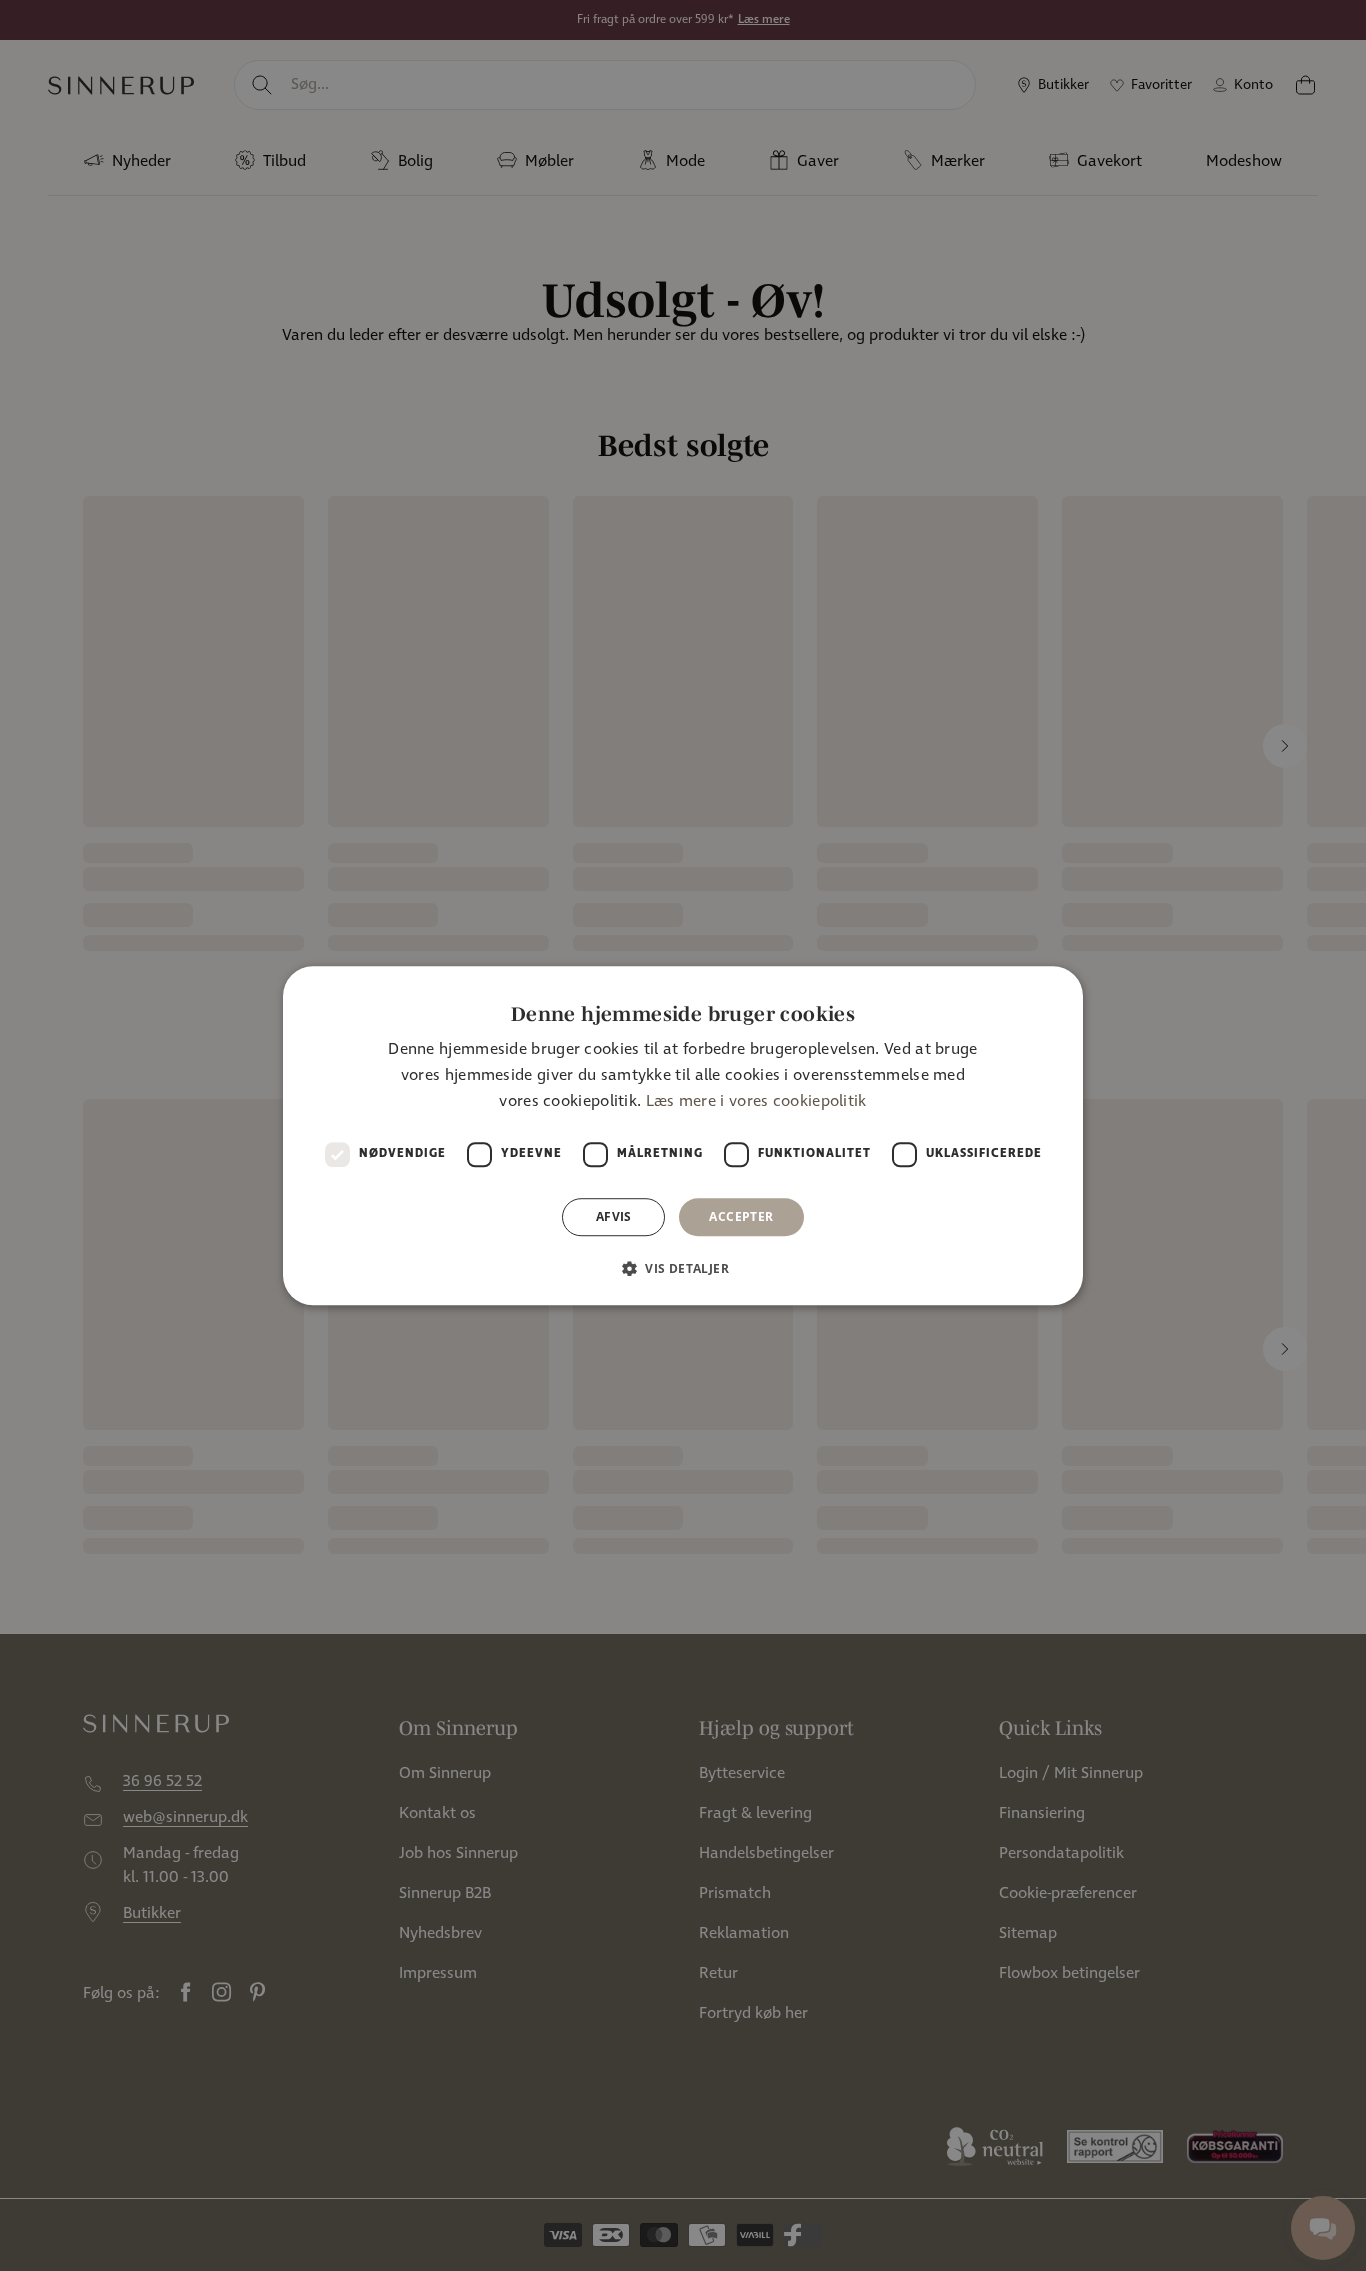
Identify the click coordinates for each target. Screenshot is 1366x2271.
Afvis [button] (614, 1216)
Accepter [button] (741, 1216)
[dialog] (683, 1136)
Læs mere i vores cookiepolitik (756, 1102)
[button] (683, 1268)
